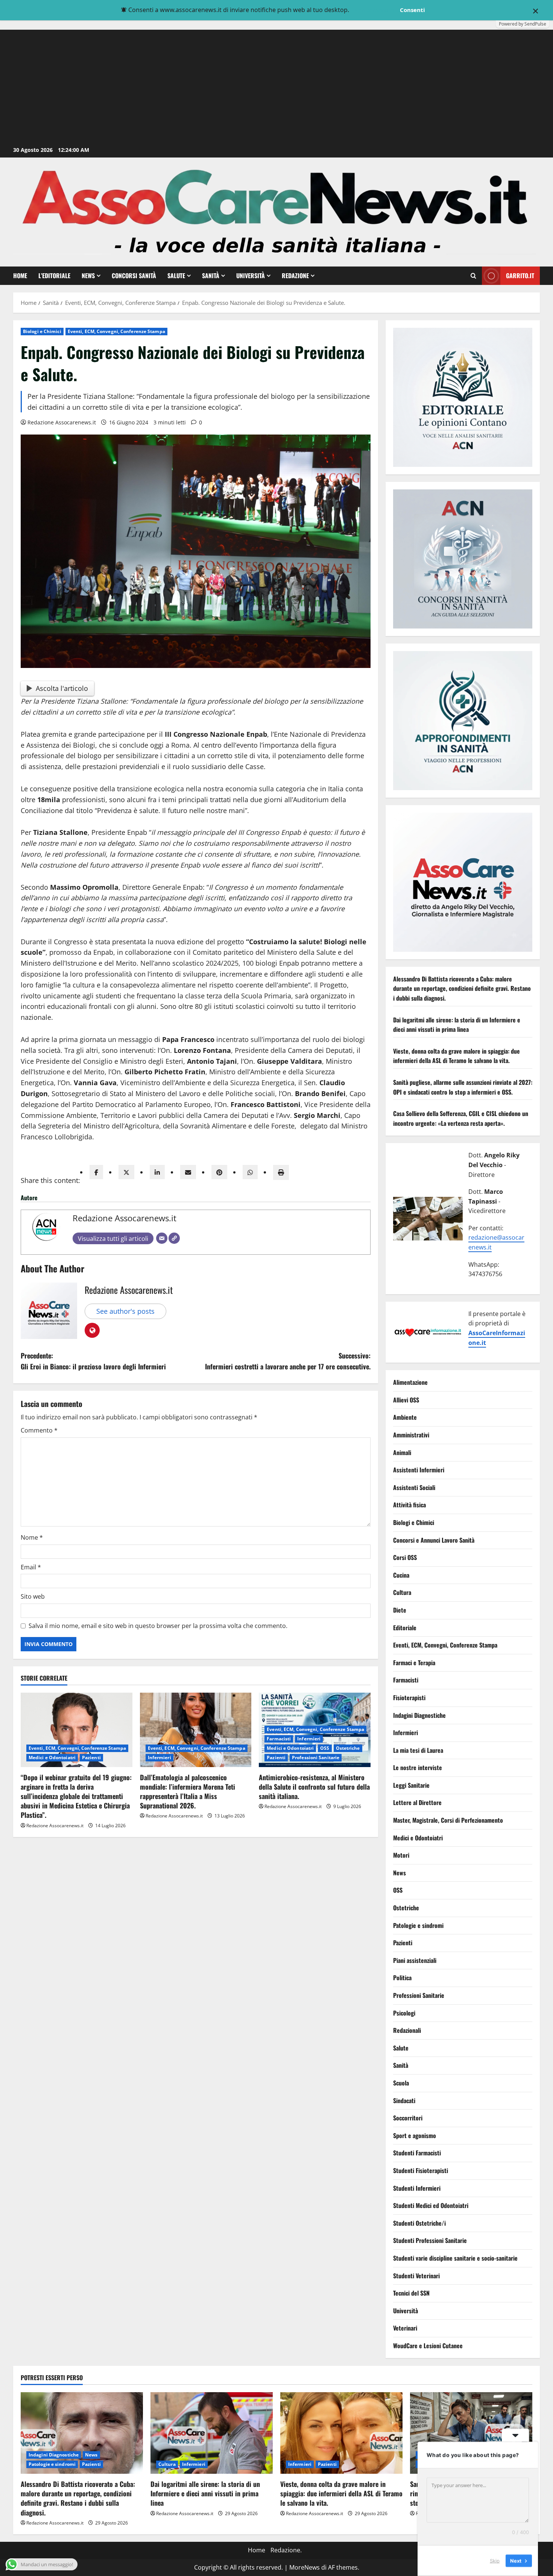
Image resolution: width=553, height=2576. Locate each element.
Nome (32, 1537)
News (88, 276)
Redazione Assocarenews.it (62, 422)
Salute (176, 276)
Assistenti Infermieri (419, 1470)
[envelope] (188, 1172)
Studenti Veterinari (416, 2276)
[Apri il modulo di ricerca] (473, 276)
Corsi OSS (405, 1558)
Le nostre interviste (418, 1768)
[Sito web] (174, 1238)
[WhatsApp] (250, 1172)
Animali (402, 1452)
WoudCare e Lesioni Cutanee (428, 2346)
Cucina (401, 1575)
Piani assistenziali (415, 1960)
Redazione (295, 276)
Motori (401, 1855)
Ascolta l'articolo (62, 688)
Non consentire (374, 10)
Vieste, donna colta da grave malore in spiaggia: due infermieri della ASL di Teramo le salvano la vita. (457, 1056)
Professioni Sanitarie (316, 1757)
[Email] (162, 1238)
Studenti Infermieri (417, 2188)
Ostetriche (348, 1748)
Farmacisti (279, 1739)
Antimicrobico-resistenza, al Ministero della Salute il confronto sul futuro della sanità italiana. (314, 1787)
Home (20, 276)
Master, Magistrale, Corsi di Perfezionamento (448, 1820)
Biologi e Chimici (42, 331)
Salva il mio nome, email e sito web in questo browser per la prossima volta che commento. (158, 1626)
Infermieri (160, 1757)
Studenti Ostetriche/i (419, 2223)
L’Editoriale (54, 276)
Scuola (401, 2083)
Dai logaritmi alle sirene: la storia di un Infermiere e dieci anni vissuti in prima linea (457, 1025)
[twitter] (126, 1172)
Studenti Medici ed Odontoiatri (431, 2206)
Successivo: (288, 1361)
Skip (495, 2561)
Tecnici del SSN (411, 2293)
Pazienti (91, 1757)
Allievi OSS (406, 1400)
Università (251, 276)
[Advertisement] (276, 88)
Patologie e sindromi (418, 1925)
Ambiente (405, 1417)
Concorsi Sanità (134, 276)
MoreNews (305, 2567)
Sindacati (404, 2100)
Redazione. (286, 2550)
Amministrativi (411, 1435)
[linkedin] (157, 1172)
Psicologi (404, 2013)
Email (31, 1567)
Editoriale (405, 1628)
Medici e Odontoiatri (52, 1757)
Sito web (33, 1596)
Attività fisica (409, 1505)
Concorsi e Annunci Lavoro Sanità (434, 1540)
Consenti (412, 10)
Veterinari (405, 2328)
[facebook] (96, 1172)
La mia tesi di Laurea (418, 1750)
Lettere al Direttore (417, 1803)
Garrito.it (520, 276)
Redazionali (407, 2031)
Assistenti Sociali (414, 1487)
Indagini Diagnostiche (419, 1715)
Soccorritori (408, 2118)
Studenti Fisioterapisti (421, 2170)
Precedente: (93, 1361)
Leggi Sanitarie (411, 1785)
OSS (325, 1748)
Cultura (402, 1593)
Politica (402, 1978)
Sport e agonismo (415, 2135)
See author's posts (125, 1311)
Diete (400, 1610)
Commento (39, 1430)
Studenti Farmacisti (417, 2153)
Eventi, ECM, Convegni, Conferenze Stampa (116, 331)
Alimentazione (410, 1383)
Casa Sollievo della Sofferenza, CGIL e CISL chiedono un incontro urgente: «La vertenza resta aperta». (461, 1119)
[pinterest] (219, 1172)
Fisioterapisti (409, 1698)
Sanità (211, 276)
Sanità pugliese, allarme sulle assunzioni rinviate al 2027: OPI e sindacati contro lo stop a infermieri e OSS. (463, 1087)
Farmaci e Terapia (414, 1663)
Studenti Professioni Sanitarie (430, 2241)
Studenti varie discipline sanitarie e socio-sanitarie (455, 2258)
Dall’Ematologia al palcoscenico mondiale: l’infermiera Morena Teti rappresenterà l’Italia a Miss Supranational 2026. (188, 1792)
